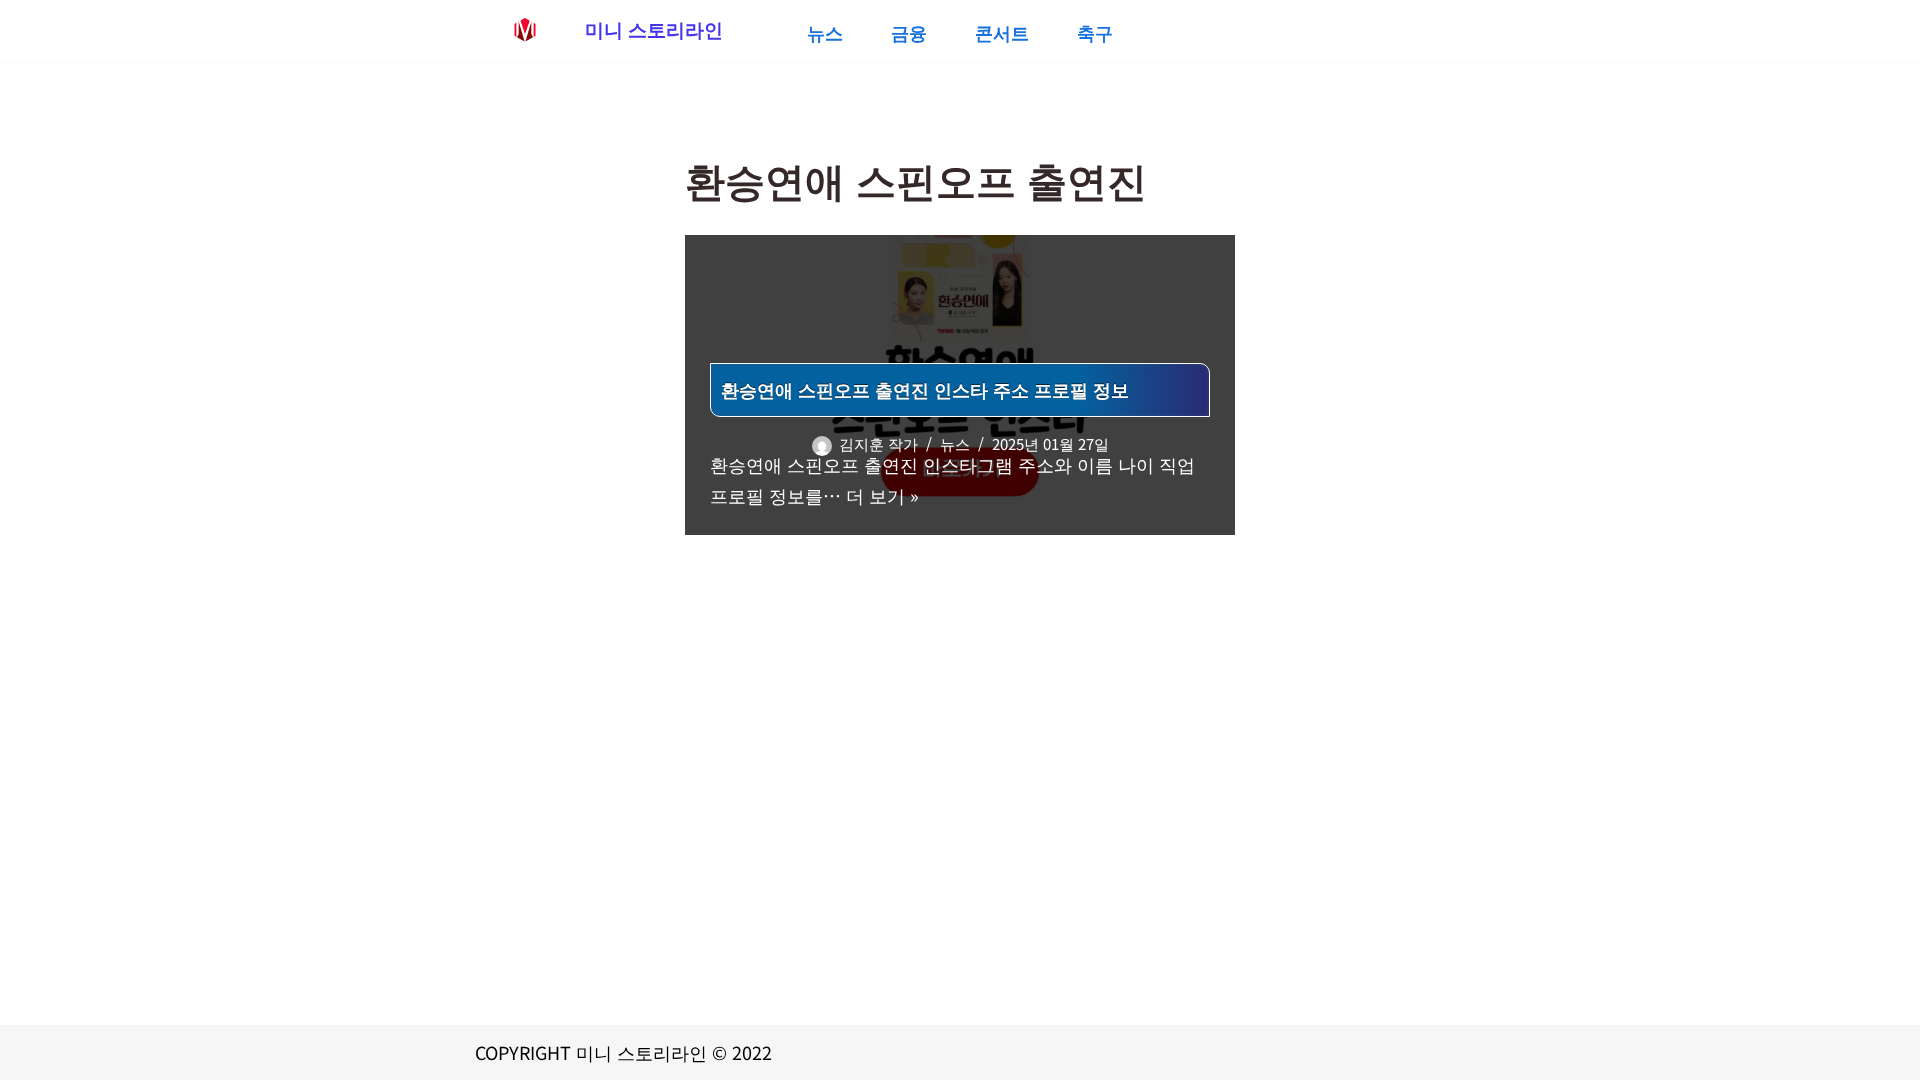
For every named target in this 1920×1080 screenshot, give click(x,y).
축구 (1095, 32)
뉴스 (825, 32)
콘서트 (1002, 32)
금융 (909, 32)
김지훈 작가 (878, 443)
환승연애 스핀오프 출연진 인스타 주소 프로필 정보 (925, 389)
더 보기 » (882, 495)
